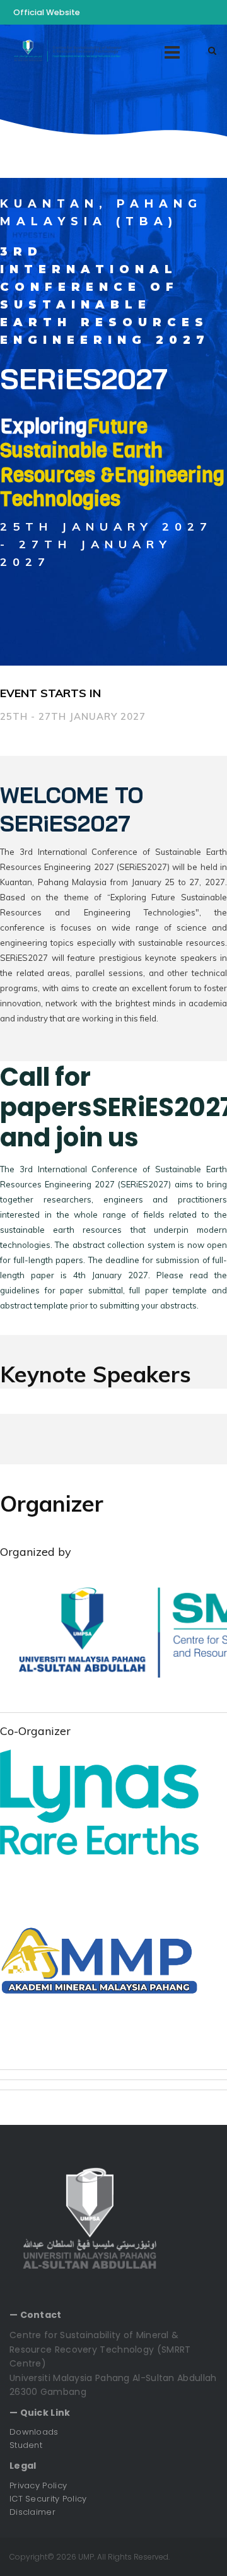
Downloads (34, 2432)
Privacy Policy (38, 2485)
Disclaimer (32, 2512)
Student (26, 2445)
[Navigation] (172, 51)
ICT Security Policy (48, 2499)
